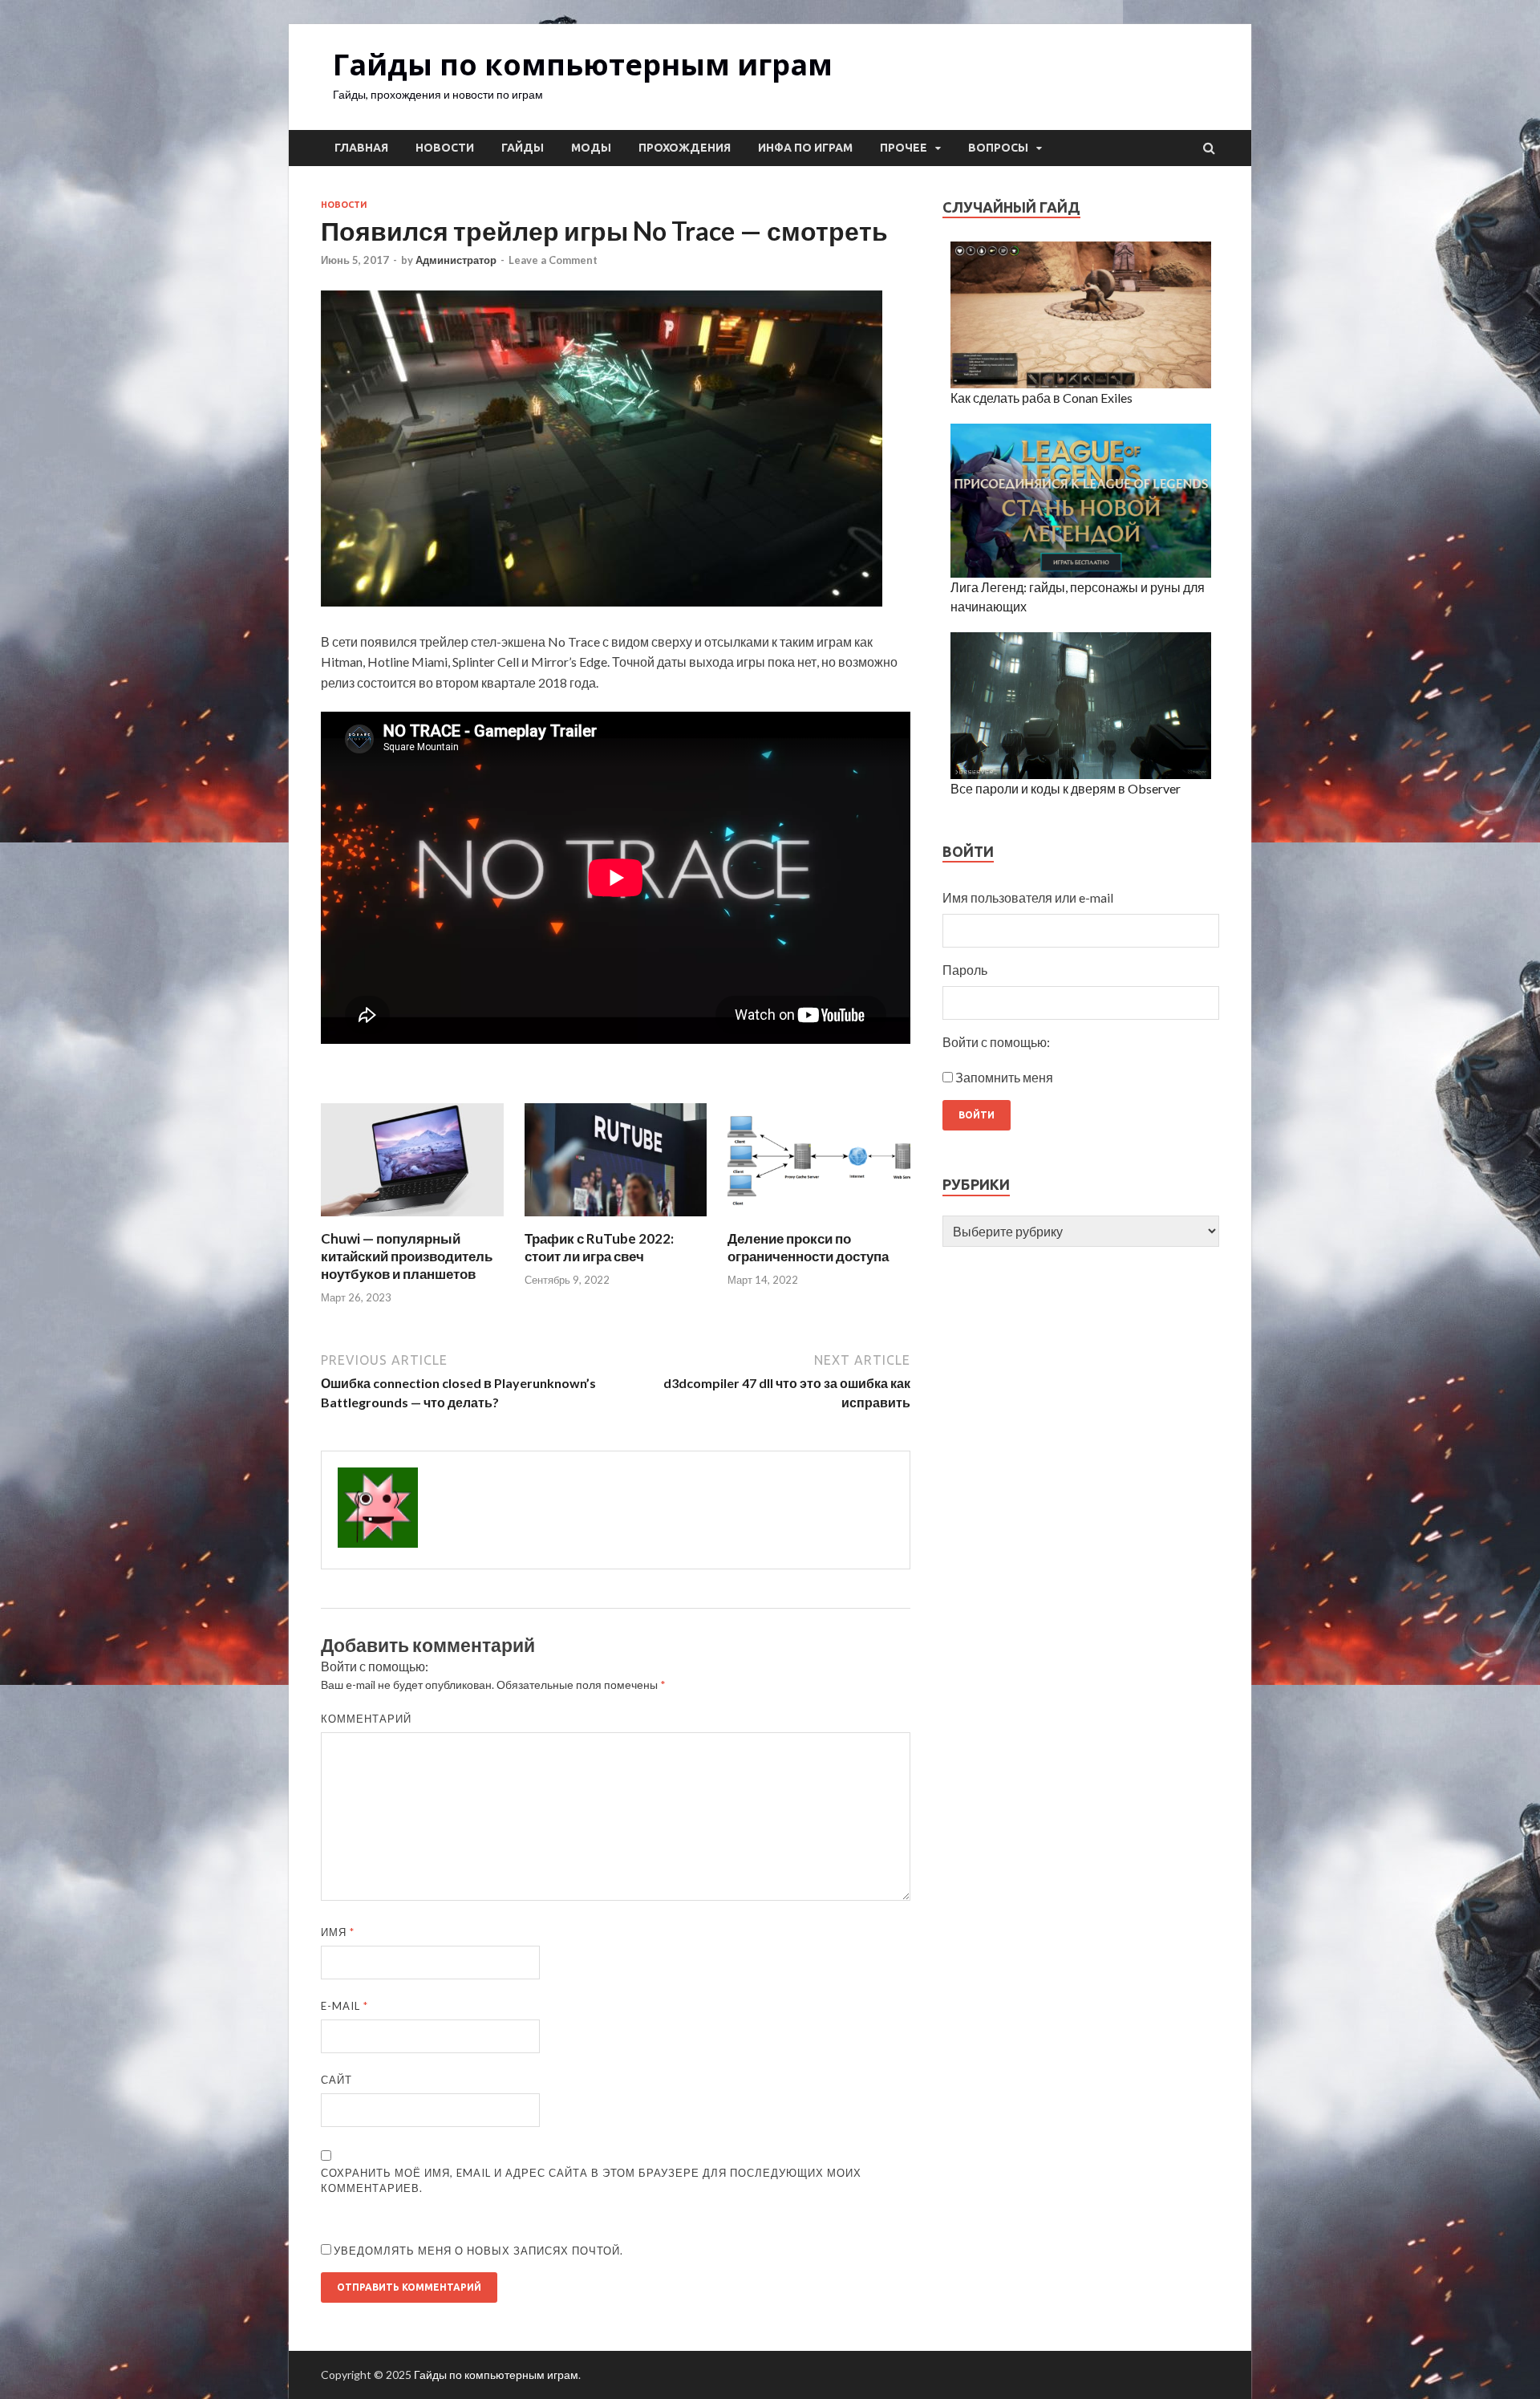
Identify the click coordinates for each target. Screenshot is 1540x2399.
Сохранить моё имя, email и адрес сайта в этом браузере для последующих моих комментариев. (591, 2181)
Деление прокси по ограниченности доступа (808, 1247)
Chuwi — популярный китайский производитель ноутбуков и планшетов (407, 1256)
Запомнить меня (1004, 1077)
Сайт (336, 2080)
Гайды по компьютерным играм (583, 65)
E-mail (344, 2006)
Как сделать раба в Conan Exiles (1042, 398)
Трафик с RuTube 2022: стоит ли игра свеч (599, 1247)
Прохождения (685, 148)
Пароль (965, 970)
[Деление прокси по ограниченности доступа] (819, 1220)
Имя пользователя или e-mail (1028, 897)
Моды (591, 148)
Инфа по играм (805, 148)
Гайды (523, 148)
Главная (361, 148)
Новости (445, 148)
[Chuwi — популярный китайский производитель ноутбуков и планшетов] (412, 1220)
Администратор (456, 260)
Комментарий (366, 1719)
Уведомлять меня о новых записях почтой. (478, 2251)
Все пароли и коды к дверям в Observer (1066, 788)
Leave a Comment (553, 260)
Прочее (904, 148)
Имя (338, 1932)
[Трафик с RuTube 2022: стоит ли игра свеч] (616, 1220)
